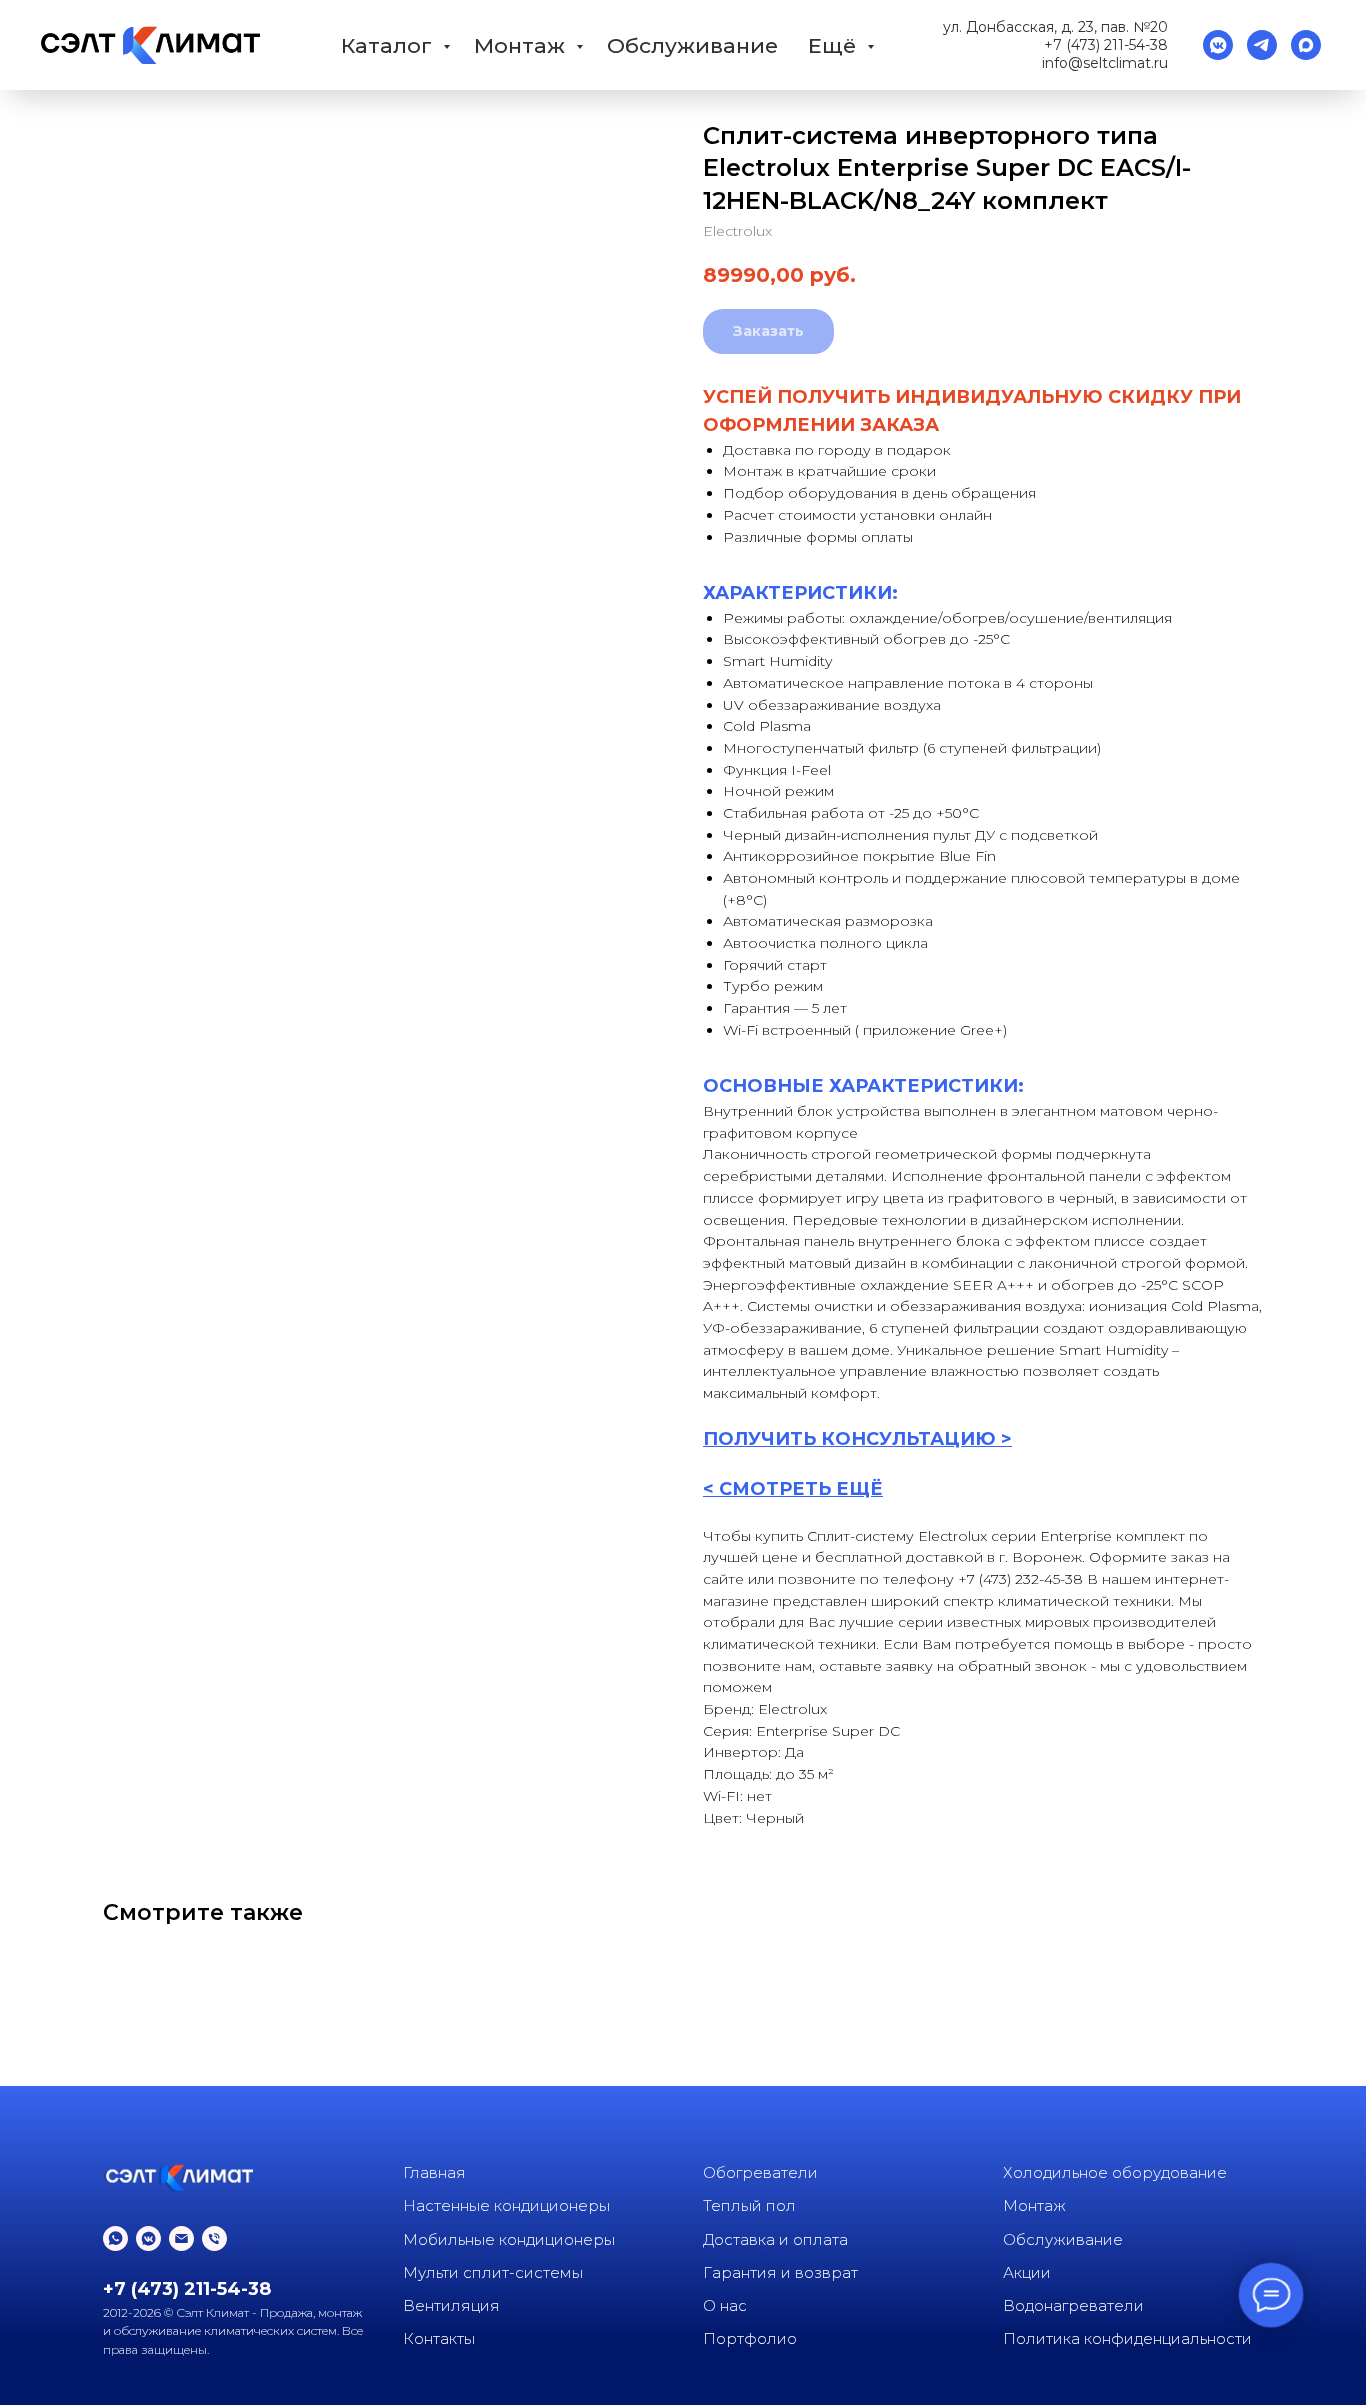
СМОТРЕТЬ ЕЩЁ (801, 1489)
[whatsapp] (115, 2238)
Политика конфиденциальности (1127, 2338)
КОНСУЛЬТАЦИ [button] (898, 1439)
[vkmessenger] (1218, 45)
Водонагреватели (1073, 2305)
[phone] (214, 2238)
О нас (725, 2305)
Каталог (389, 45)
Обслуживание (692, 45)
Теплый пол (749, 2205)
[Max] (1306, 45)
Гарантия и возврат (780, 2272)
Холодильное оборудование (1115, 2172)
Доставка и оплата (775, 2239)
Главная (434, 2172)
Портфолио (750, 2338)
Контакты (439, 2338)
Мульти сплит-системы (493, 2272)
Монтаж (522, 45)
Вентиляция (451, 2305)
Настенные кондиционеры (506, 2205)
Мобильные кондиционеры (509, 2239)
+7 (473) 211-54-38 (1106, 45)
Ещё (835, 45)
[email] (181, 2238)
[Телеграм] (1262, 45)
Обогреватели (760, 2172)
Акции (1027, 2272)
